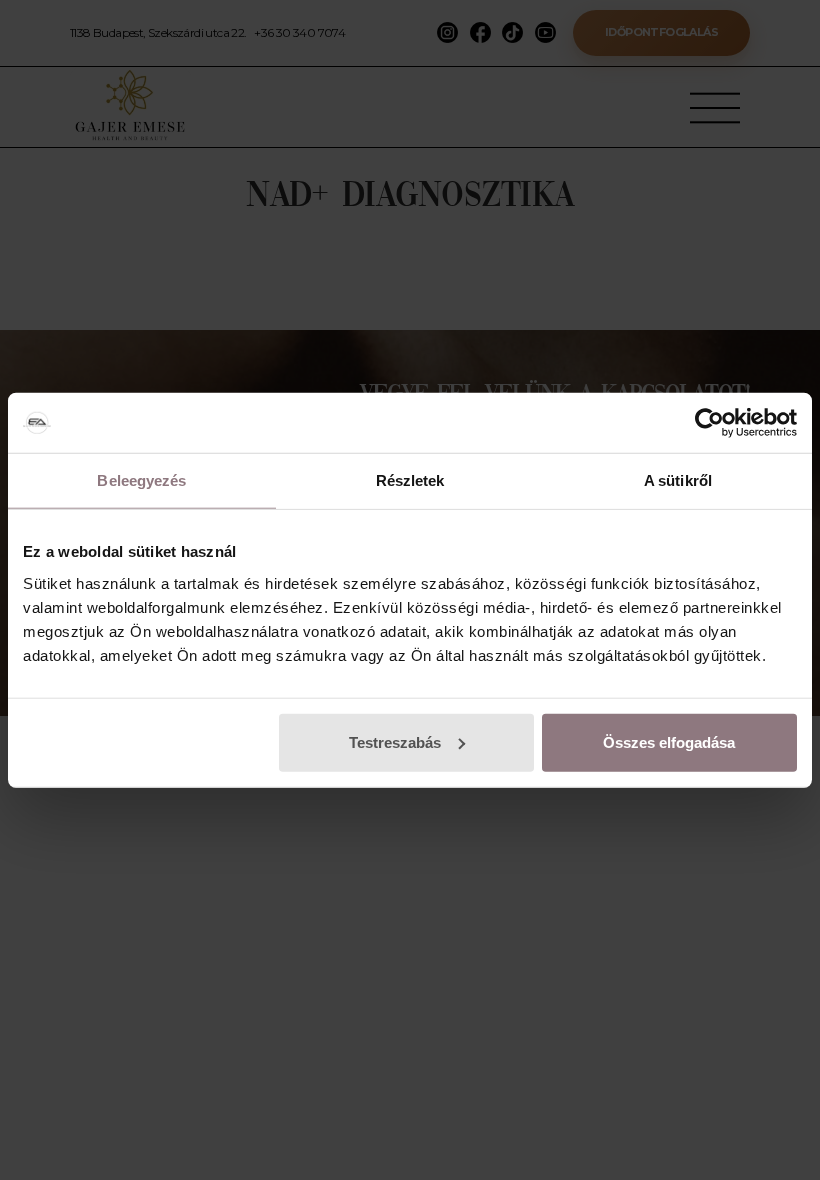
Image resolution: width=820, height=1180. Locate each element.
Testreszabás (395, 741)
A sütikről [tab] (678, 480)
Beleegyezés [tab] (141, 480)
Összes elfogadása (669, 741)
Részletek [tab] (410, 480)
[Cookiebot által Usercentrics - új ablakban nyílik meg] (709, 423)
